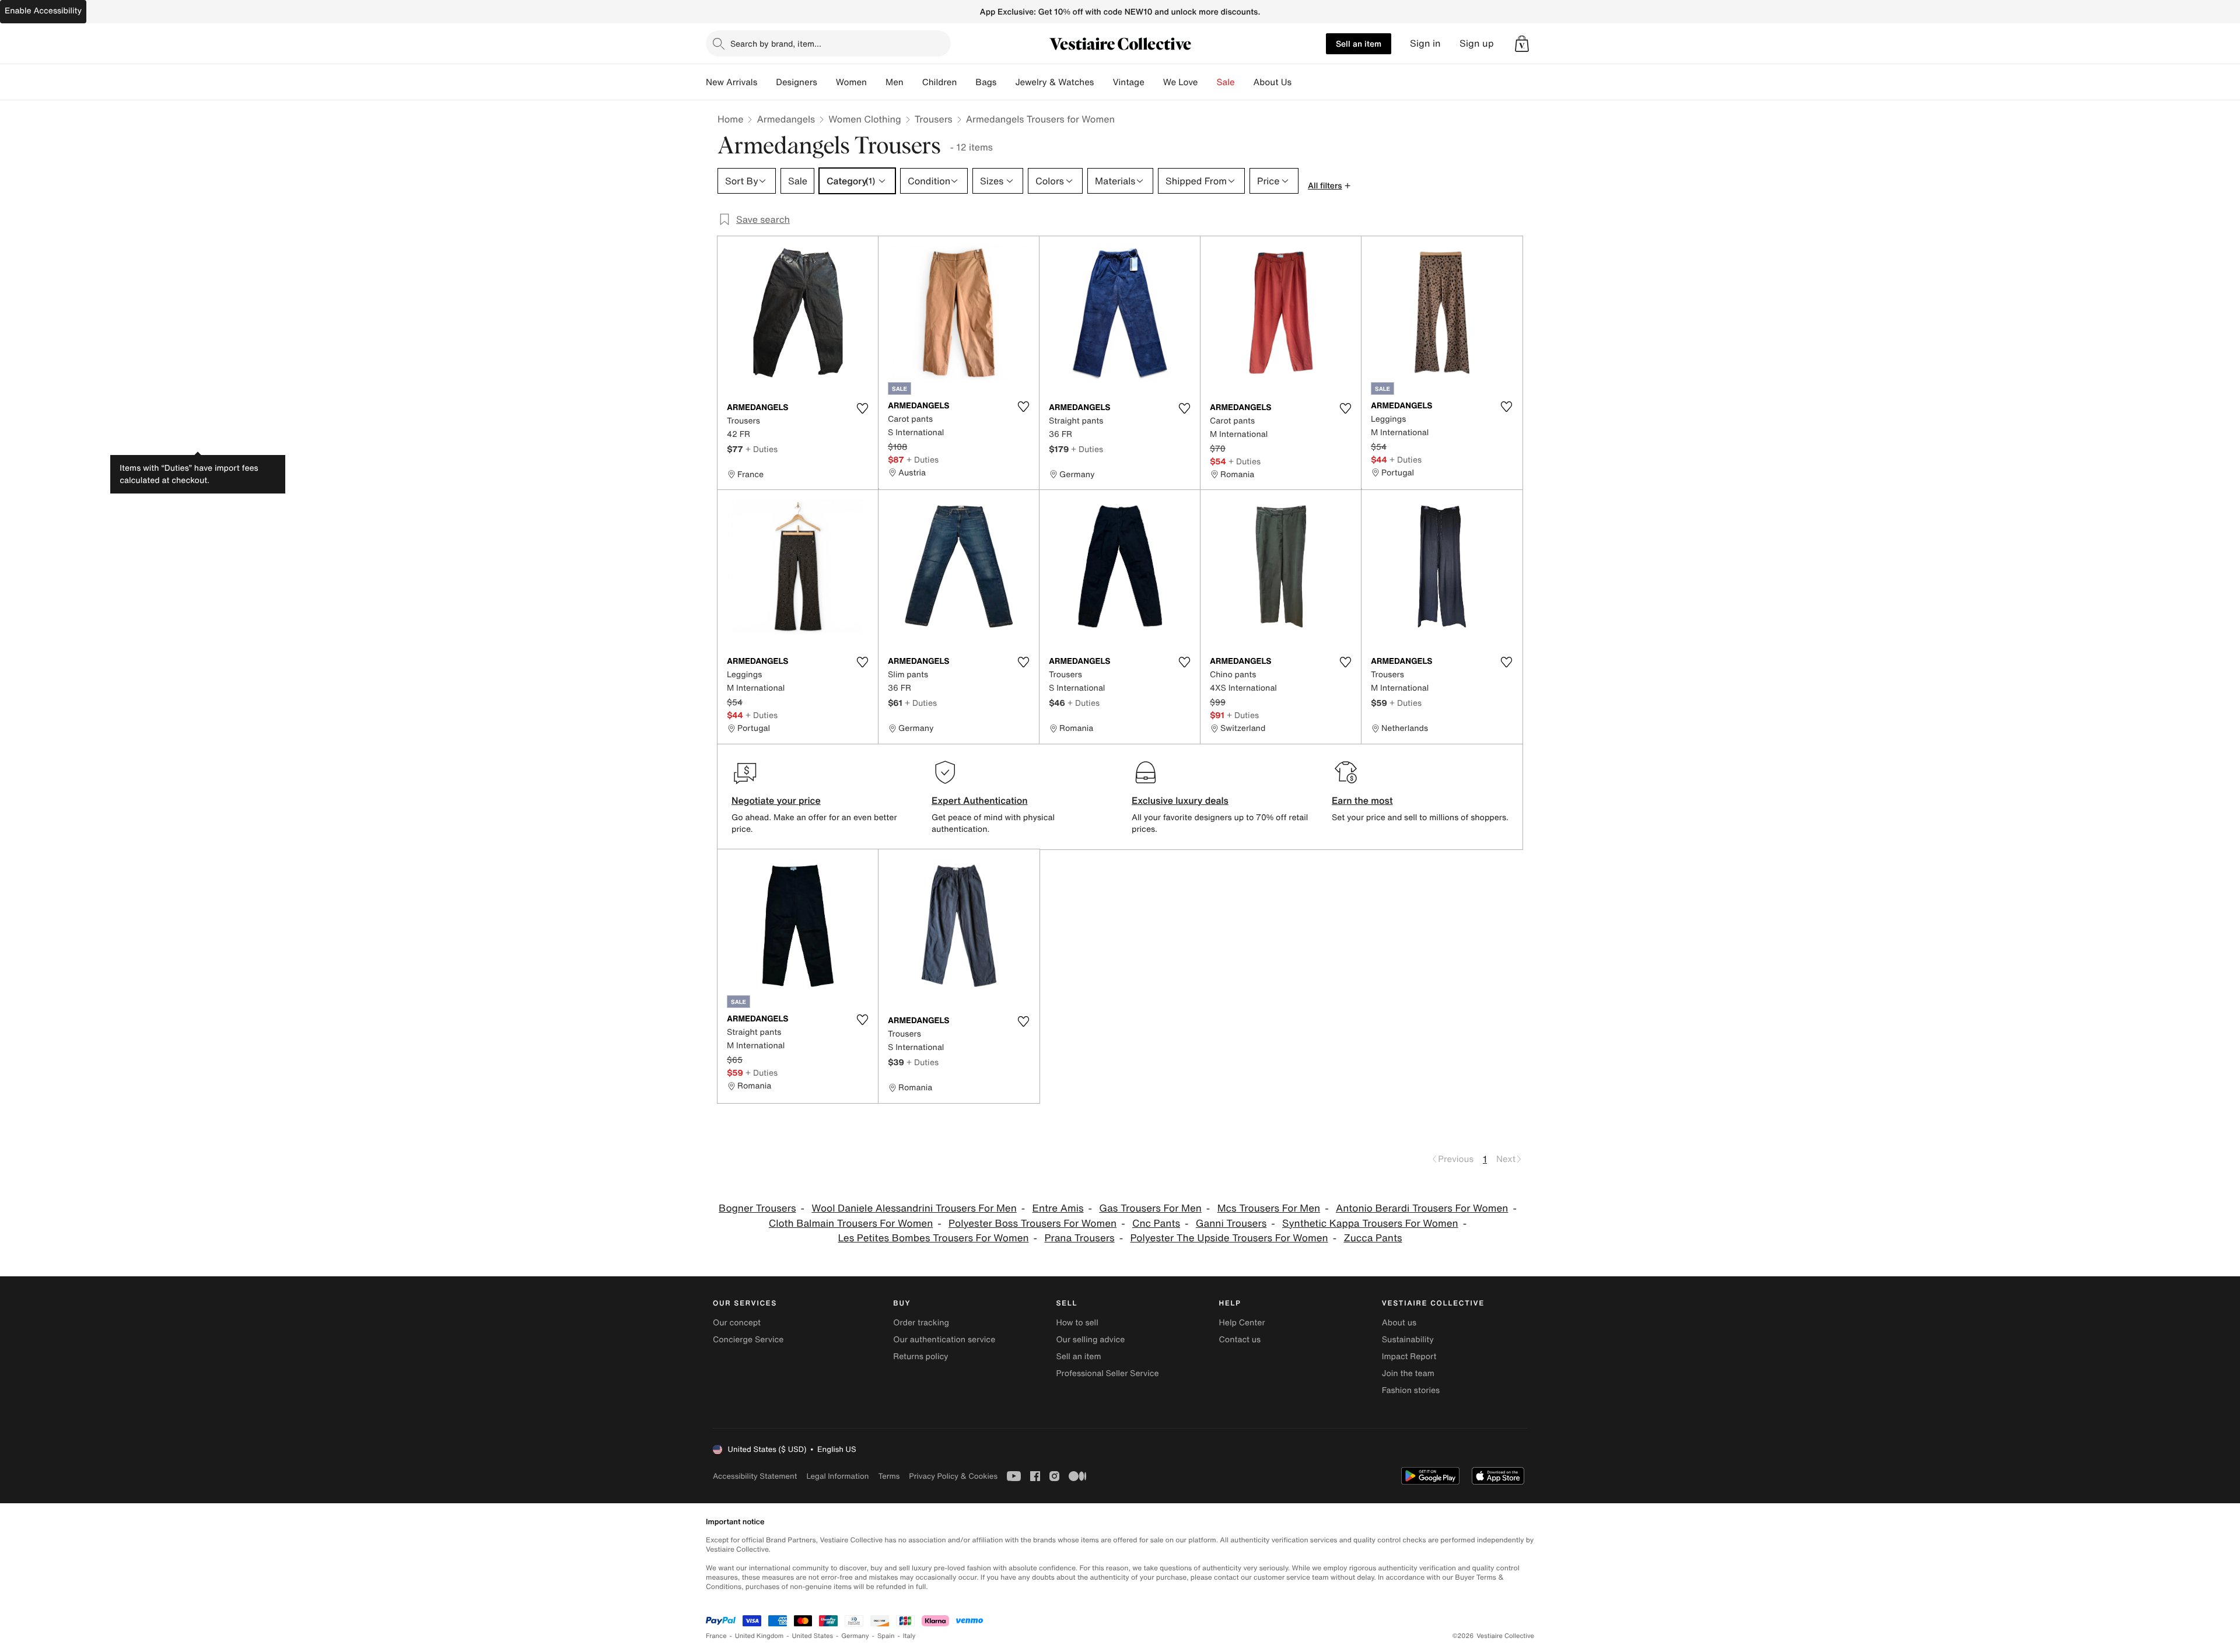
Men (895, 82)
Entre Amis (1058, 1208)
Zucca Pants (1373, 1238)
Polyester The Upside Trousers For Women (1229, 1238)
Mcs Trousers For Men (1269, 1208)
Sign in (1425, 43)
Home (730, 119)
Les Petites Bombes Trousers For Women (933, 1238)
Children (940, 82)
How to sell (1077, 1323)
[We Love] (1207, 82)
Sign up (1477, 43)
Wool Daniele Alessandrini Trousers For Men (914, 1208)
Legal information (837, 1476)
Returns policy (921, 1357)
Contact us (1240, 1340)
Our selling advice (1090, 1340)
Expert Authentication (980, 800)
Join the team (1408, 1373)
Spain (886, 1636)
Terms (889, 1476)
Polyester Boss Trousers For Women (1032, 1224)
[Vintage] (1154, 82)
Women (851, 82)
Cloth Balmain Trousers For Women (851, 1224)
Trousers (934, 119)
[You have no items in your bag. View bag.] (1522, 44)
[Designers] (827, 82)
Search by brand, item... (776, 43)
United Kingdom (759, 1636)
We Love (1181, 82)
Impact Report (1409, 1357)
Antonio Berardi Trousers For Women (1422, 1208)
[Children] (966, 82)
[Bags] (1006, 82)
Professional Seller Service (1107, 1373)
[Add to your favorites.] (862, 408)
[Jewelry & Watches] (1103, 82)
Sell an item (1359, 43)
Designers (797, 82)
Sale (1226, 82)
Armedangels (786, 119)
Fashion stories (1411, 1390)
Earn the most (1362, 800)
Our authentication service (944, 1340)
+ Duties (762, 449)
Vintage (1128, 82)
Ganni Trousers (1231, 1224)
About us (1399, 1323)
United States (813, 1636)
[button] (1522, 44)
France (716, 1636)
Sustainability (1408, 1340)
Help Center (1242, 1323)
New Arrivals (731, 82)
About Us (1273, 82)
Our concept (737, 1323)
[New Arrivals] (766, 82)
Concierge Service (748, 1340)
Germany (855, 1636)
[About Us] (1301, 82)
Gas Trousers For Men (1150, 1208)
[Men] (913, 82)
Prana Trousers (1079, 1238)
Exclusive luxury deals (1180, 800)
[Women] (876, 82)
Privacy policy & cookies (953, 1476)
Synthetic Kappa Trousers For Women (1370, 1224)
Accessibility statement (755, 1476)
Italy (909, 1636)
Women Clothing (865, 119)
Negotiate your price (776, 800)
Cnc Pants (1156, 1224)
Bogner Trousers (757, 1208)
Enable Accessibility (43, 11)
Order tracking (921, 1323)
